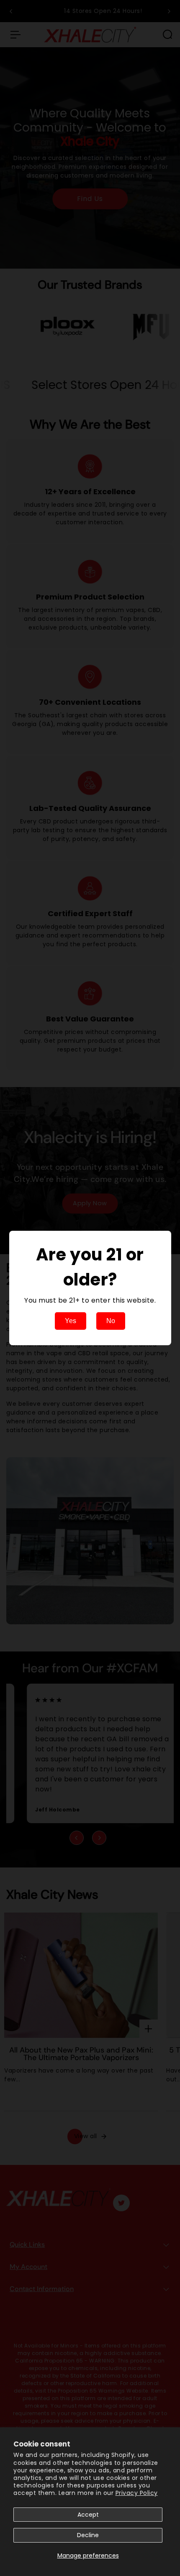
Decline (88, 2535)
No (111, 1321)
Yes (71, 1321)
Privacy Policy (137, 2493)
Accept (88, 2515)
